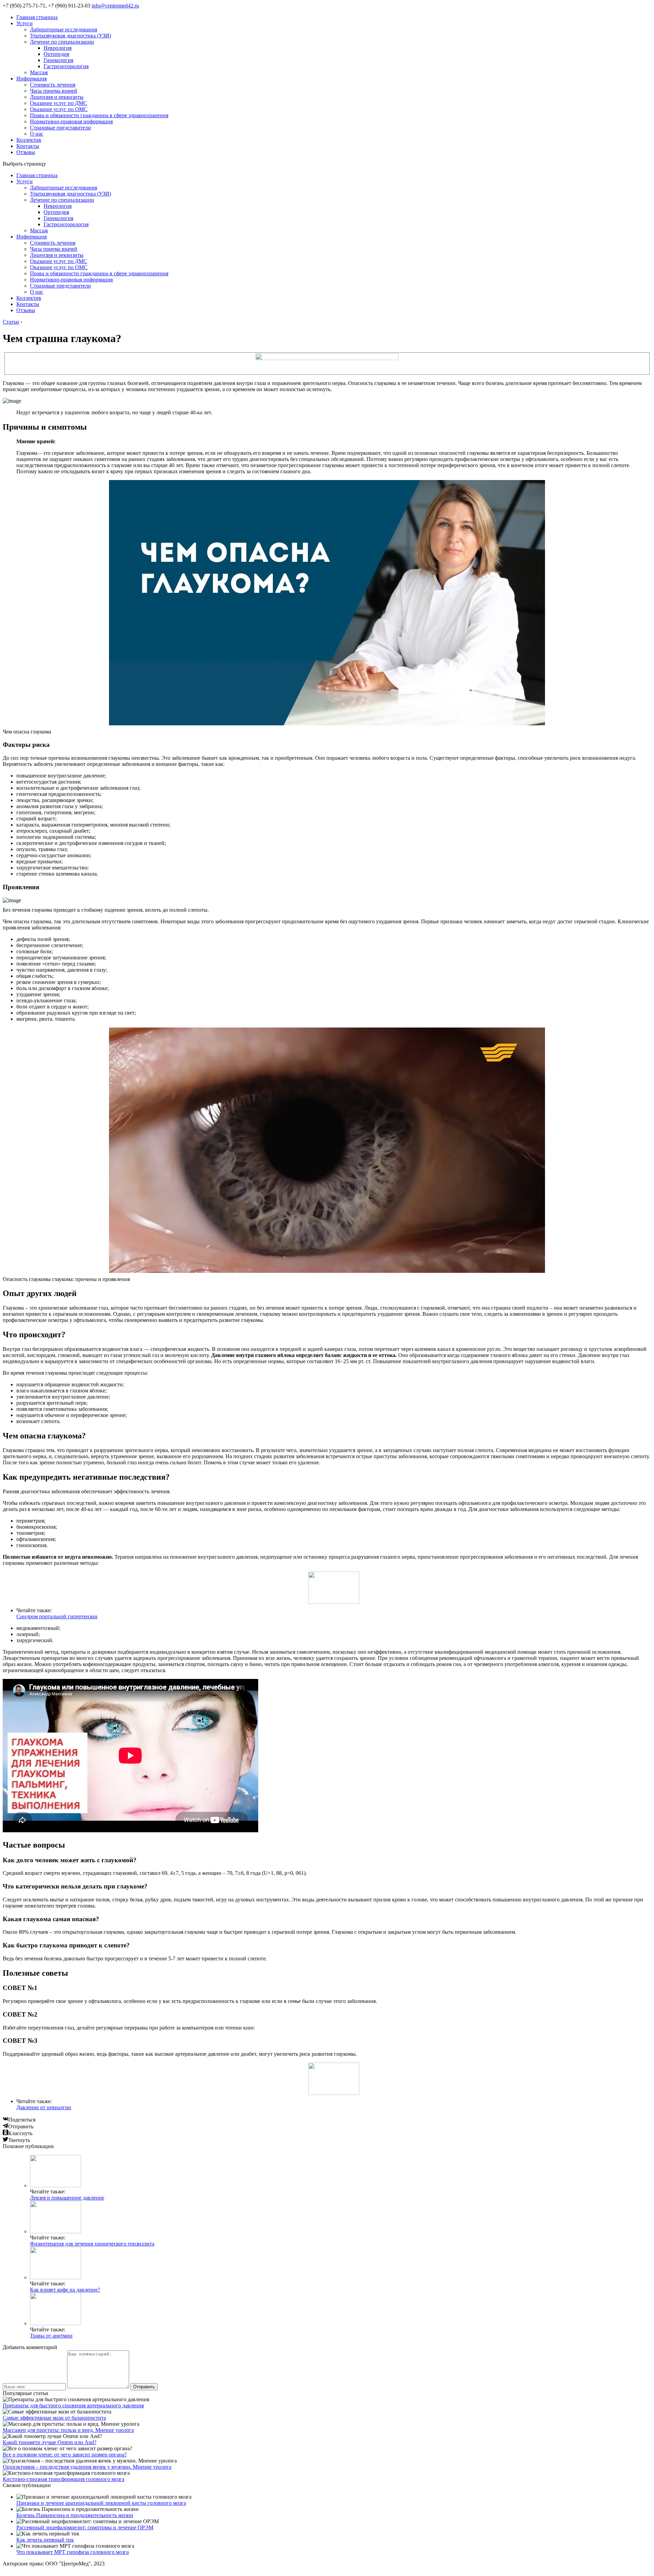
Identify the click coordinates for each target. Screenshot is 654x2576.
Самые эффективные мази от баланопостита (54, 2418)
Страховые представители (60, 128)
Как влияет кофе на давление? (65, 2290)
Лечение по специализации (62, 42)
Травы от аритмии (51, 2336)
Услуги (25, 23)
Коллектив (29, 140)
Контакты (28, 146)
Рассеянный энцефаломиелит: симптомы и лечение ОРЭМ (85, 2527)
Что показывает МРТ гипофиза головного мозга (73, 2552)
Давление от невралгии (44, 2107)
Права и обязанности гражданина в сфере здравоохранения (99, 115)
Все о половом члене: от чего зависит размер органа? (65, 2455)
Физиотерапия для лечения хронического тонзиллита (92, 2244)
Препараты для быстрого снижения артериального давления (73, 2405)
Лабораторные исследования (64, 29)
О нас (37, 134)
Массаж (39, 72)
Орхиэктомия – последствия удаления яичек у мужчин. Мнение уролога (87, 2467)
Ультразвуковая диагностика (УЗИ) (71, 36)
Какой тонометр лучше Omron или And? (50, 2442)
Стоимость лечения (53, 85)
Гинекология (58, 60)
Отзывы (26, 152)
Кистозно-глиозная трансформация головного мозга (64, 2479)
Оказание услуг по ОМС (59, 109)
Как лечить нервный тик (45, 2540)
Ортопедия (56, 54)
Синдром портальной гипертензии (57, 1616)
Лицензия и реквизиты (57, 97)
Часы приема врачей (54, 91)
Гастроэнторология (66, 66)
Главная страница (37, 17)
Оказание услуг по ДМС (59, 103)
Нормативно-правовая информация (71, 121)
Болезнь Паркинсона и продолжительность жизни (75, 2515)
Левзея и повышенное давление (67, 2198)
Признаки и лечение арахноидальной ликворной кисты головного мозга (101, 2503)
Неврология (58, 48)
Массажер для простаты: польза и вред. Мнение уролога (68, 2430)
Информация (32, 79)
